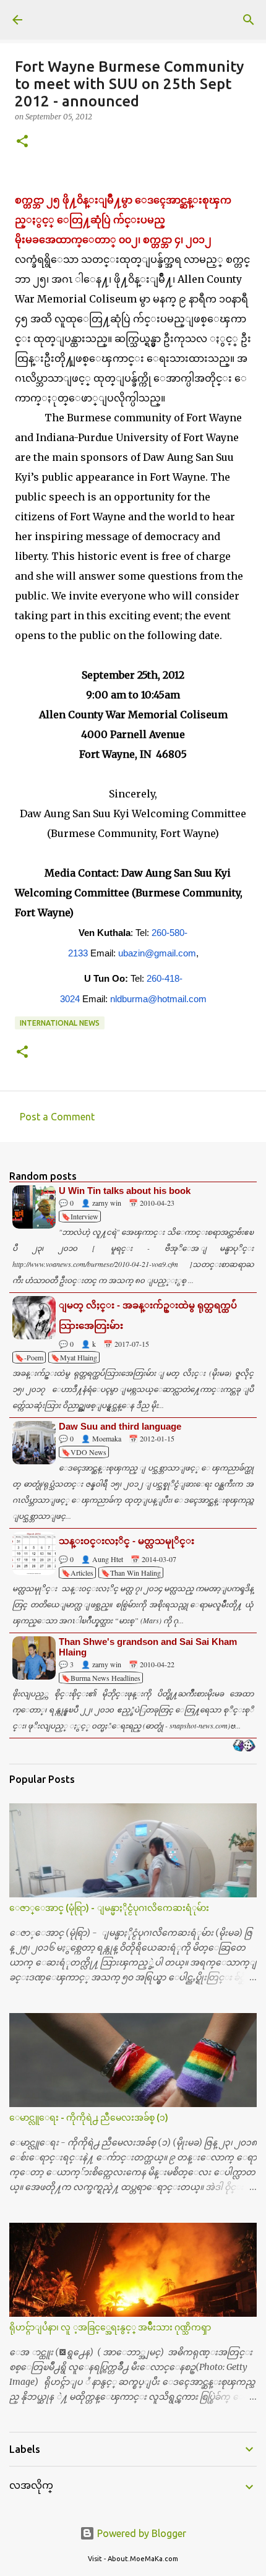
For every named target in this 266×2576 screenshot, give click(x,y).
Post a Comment (57, 1117)
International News (60, 1023)
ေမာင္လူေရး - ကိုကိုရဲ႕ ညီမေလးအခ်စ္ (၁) (89, 2118)
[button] (22, 142)
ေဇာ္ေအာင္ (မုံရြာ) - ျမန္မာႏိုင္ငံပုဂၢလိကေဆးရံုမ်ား (109, 1908)
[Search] (249, 20)
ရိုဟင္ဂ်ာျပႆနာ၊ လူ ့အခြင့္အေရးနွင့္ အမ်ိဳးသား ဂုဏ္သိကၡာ (110, 2327)
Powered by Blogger (140, 2533)
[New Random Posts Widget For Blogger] (244, 1746)
